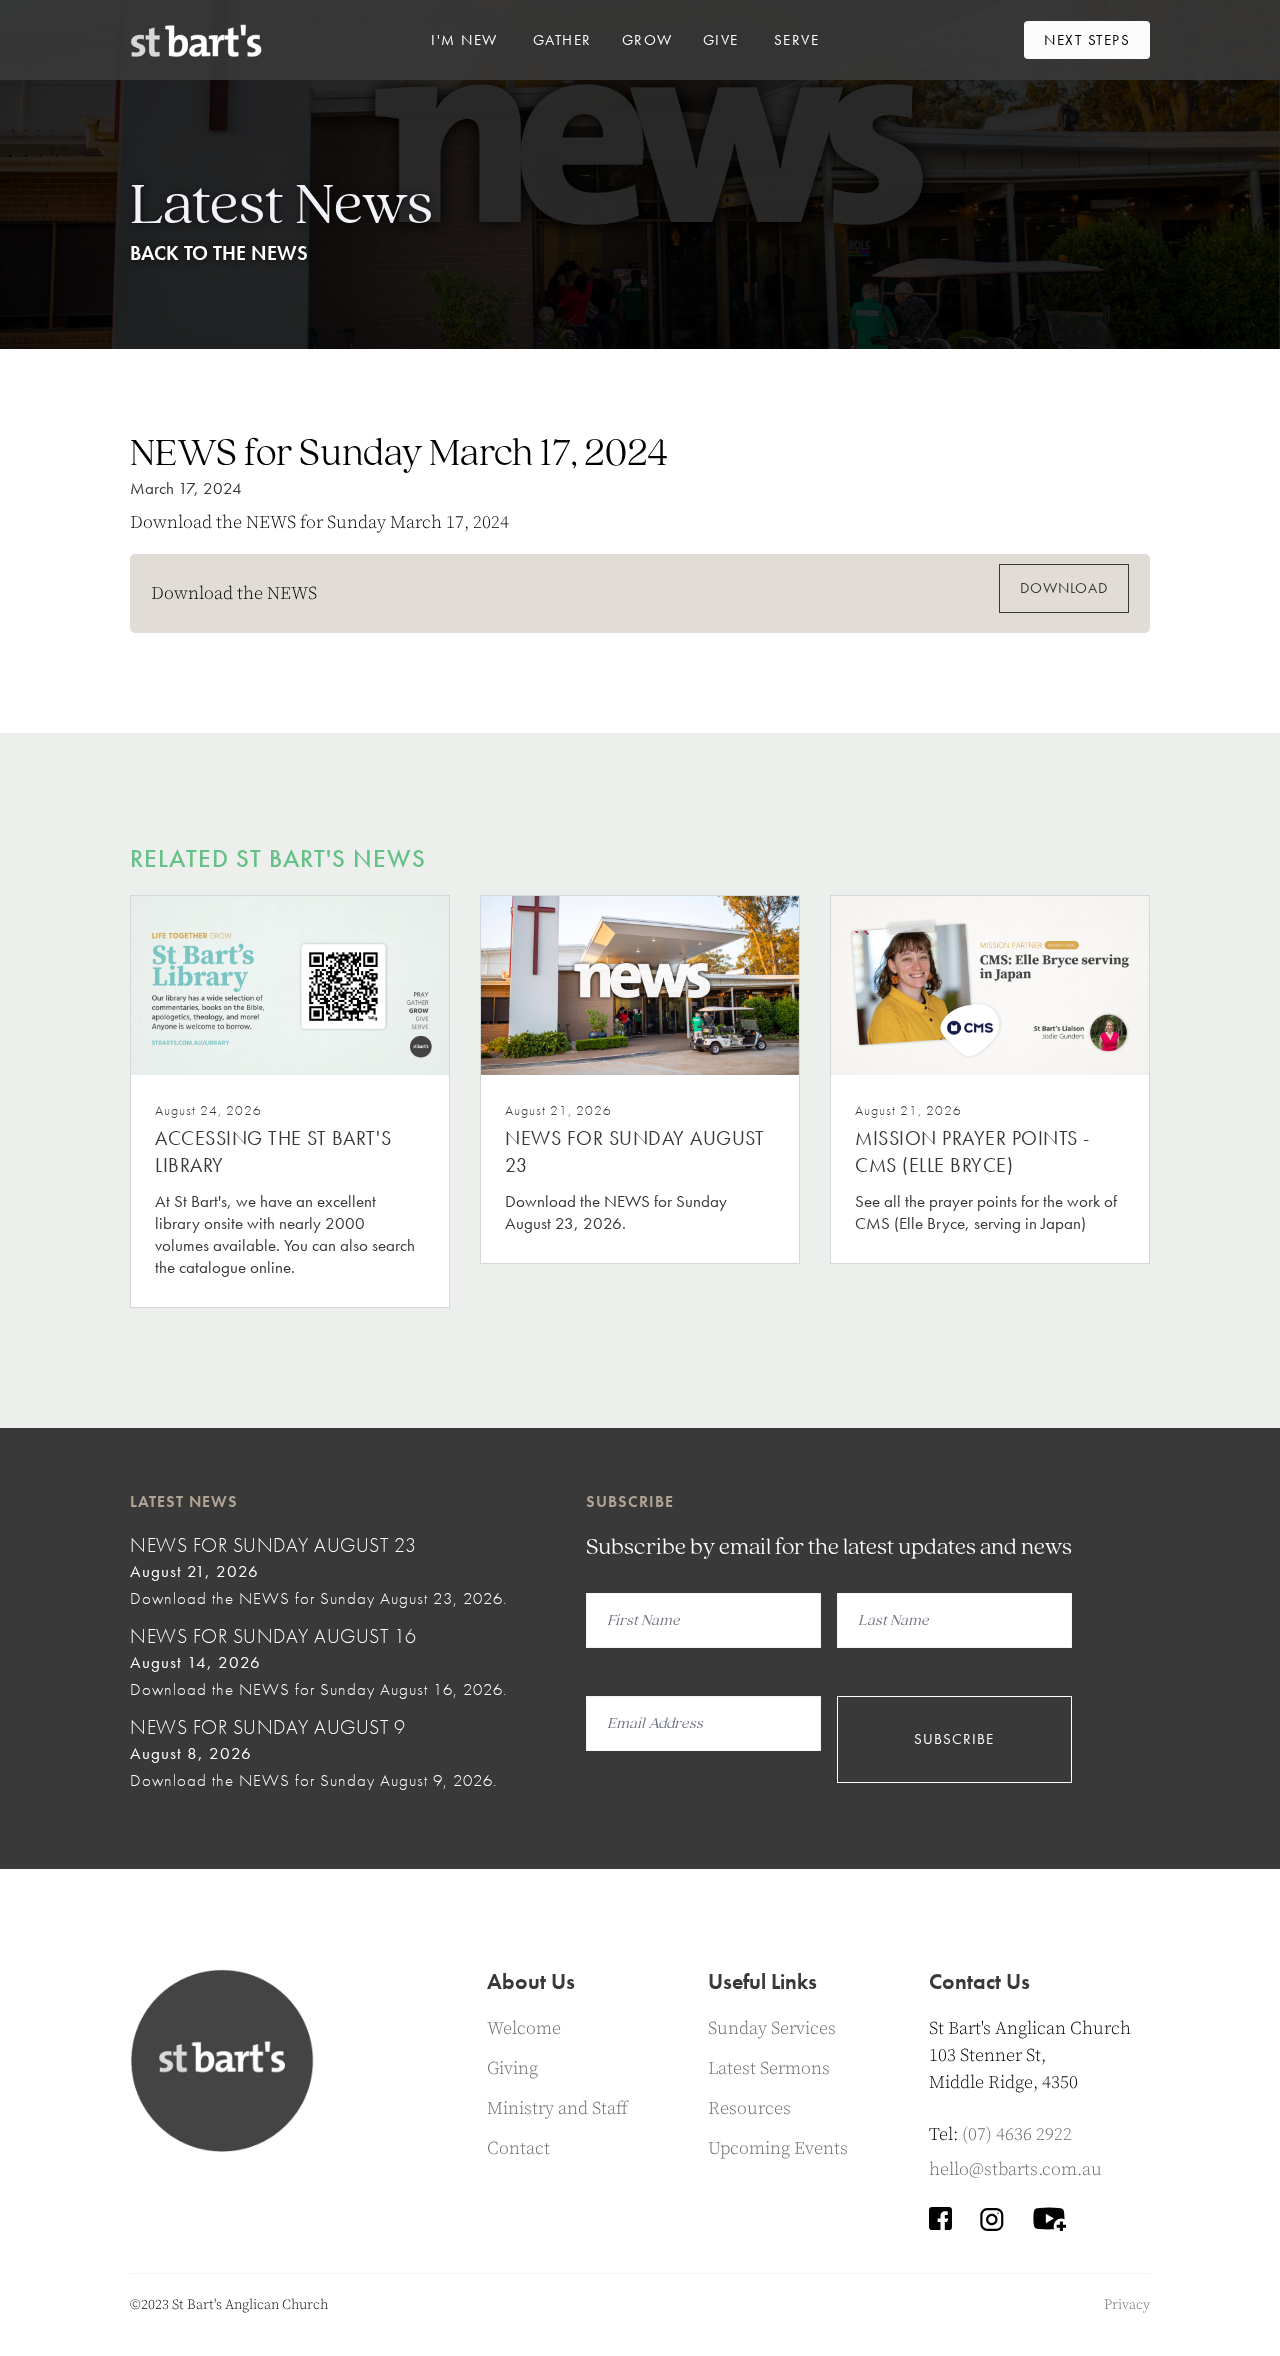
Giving (512, 2068)
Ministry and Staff (557, 2108)
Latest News (184, 1501)
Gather (562, 40)
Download (1064, 588)
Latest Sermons (769, 2068)
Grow (647, 40)
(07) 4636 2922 (1017, 2134)
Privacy (1127, 2305)
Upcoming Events (778, 2148)
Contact (518, 2148)
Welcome (524, 2028)
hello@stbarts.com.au (1015, 2169)
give (721, 40)
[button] (464, 40)
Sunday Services (772, 2028)
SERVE (797, 40)
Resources (749, 2108)
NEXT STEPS (1087, 40)
